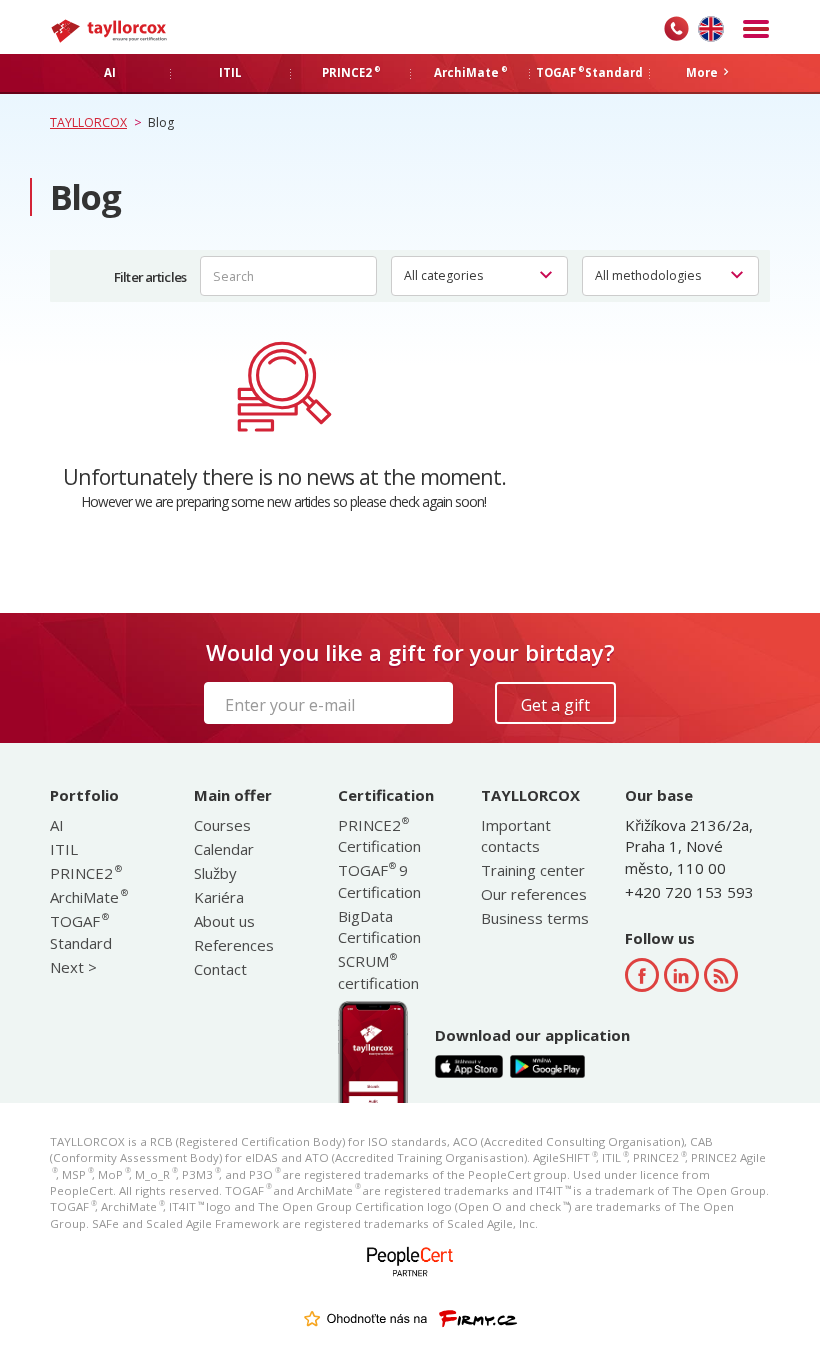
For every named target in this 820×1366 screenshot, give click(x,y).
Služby (215, 873)
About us (224, 921)
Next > (73, 967)
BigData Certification (379, 926)
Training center (533, 870)
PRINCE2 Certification (379, 835)
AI (57, 825)
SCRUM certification (378, 971)
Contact (220, 969)
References (234, 945)
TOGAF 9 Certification (379, 880)
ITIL (64, 849)
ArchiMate (88, 897)
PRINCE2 (85, 873)
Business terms (535, 918)
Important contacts (516, 835)
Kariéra (219, 897)
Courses (222, 825)
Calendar (224, 849)
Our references (534, 894)
